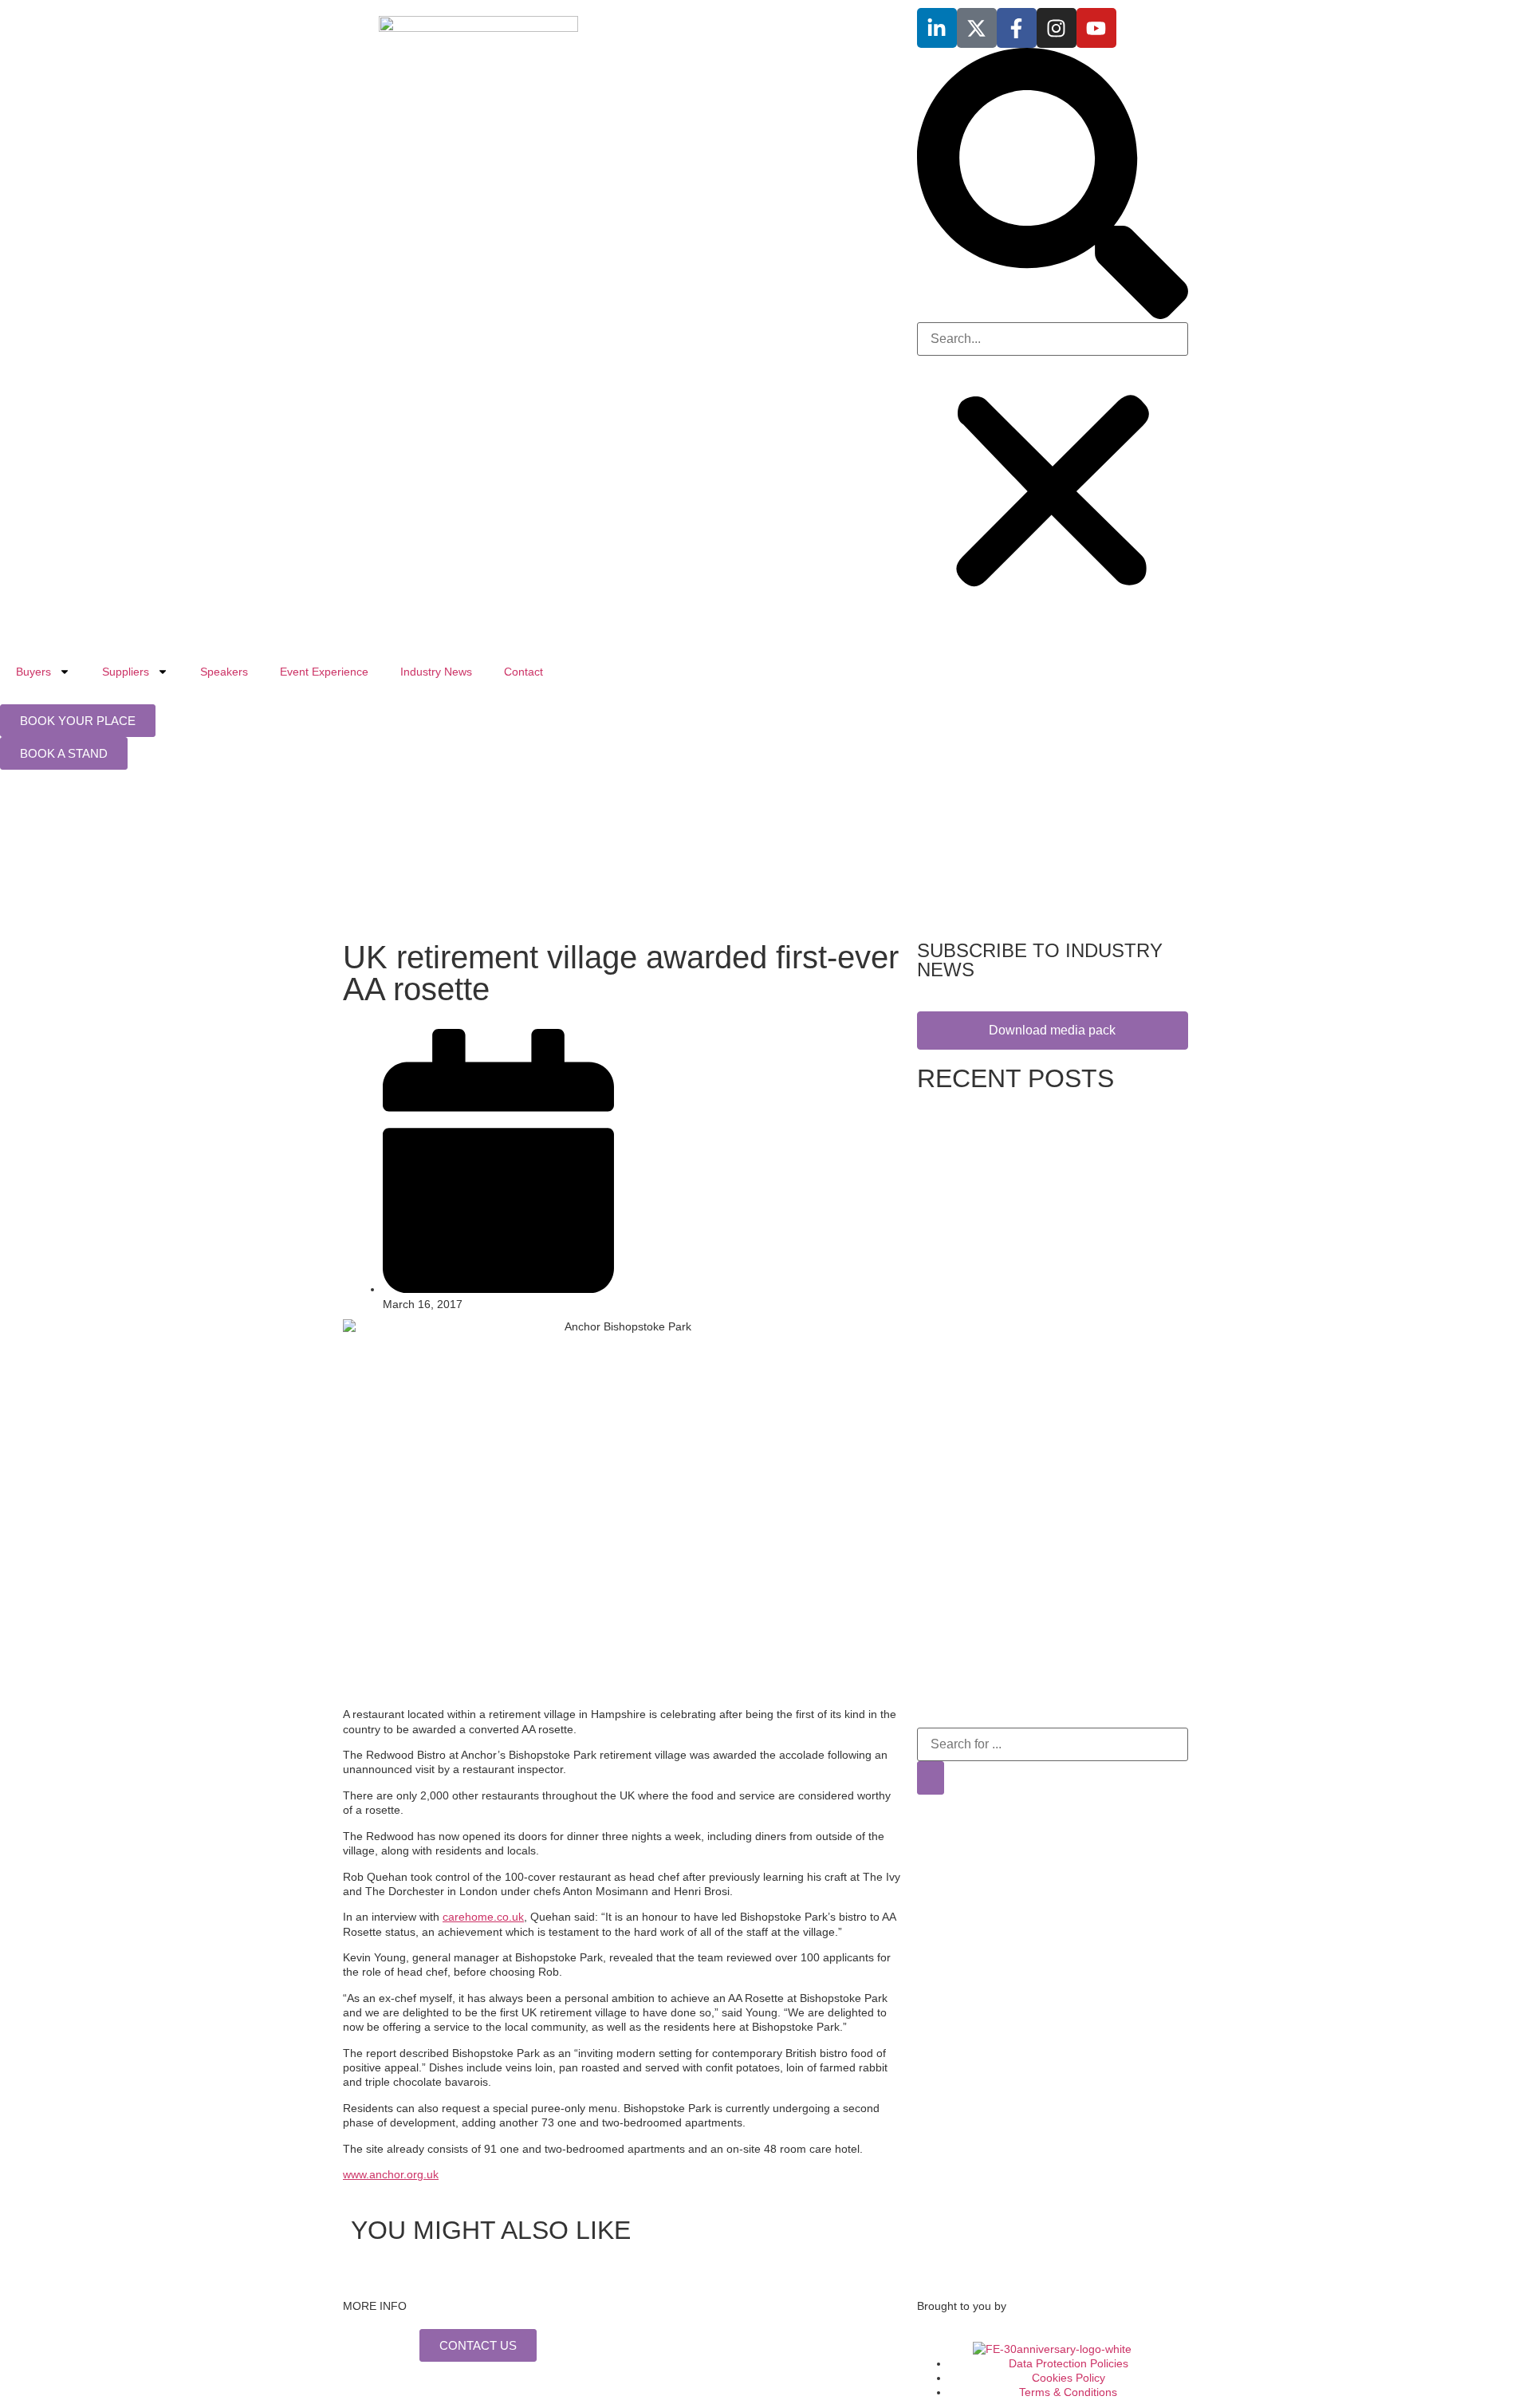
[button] (1053, 185)
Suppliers (126, 672)
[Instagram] (1057, 28)
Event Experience (324, 672)
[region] (765, 859)
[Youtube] (1096, 28)
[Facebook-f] (1017, 28)
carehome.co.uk (483, 1917)
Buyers (33, 672)
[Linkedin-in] (937, 28)
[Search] (931, 1778)
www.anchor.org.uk (391, 2174)
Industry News (436, 672)
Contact (523, 672)
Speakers (224, 672)
